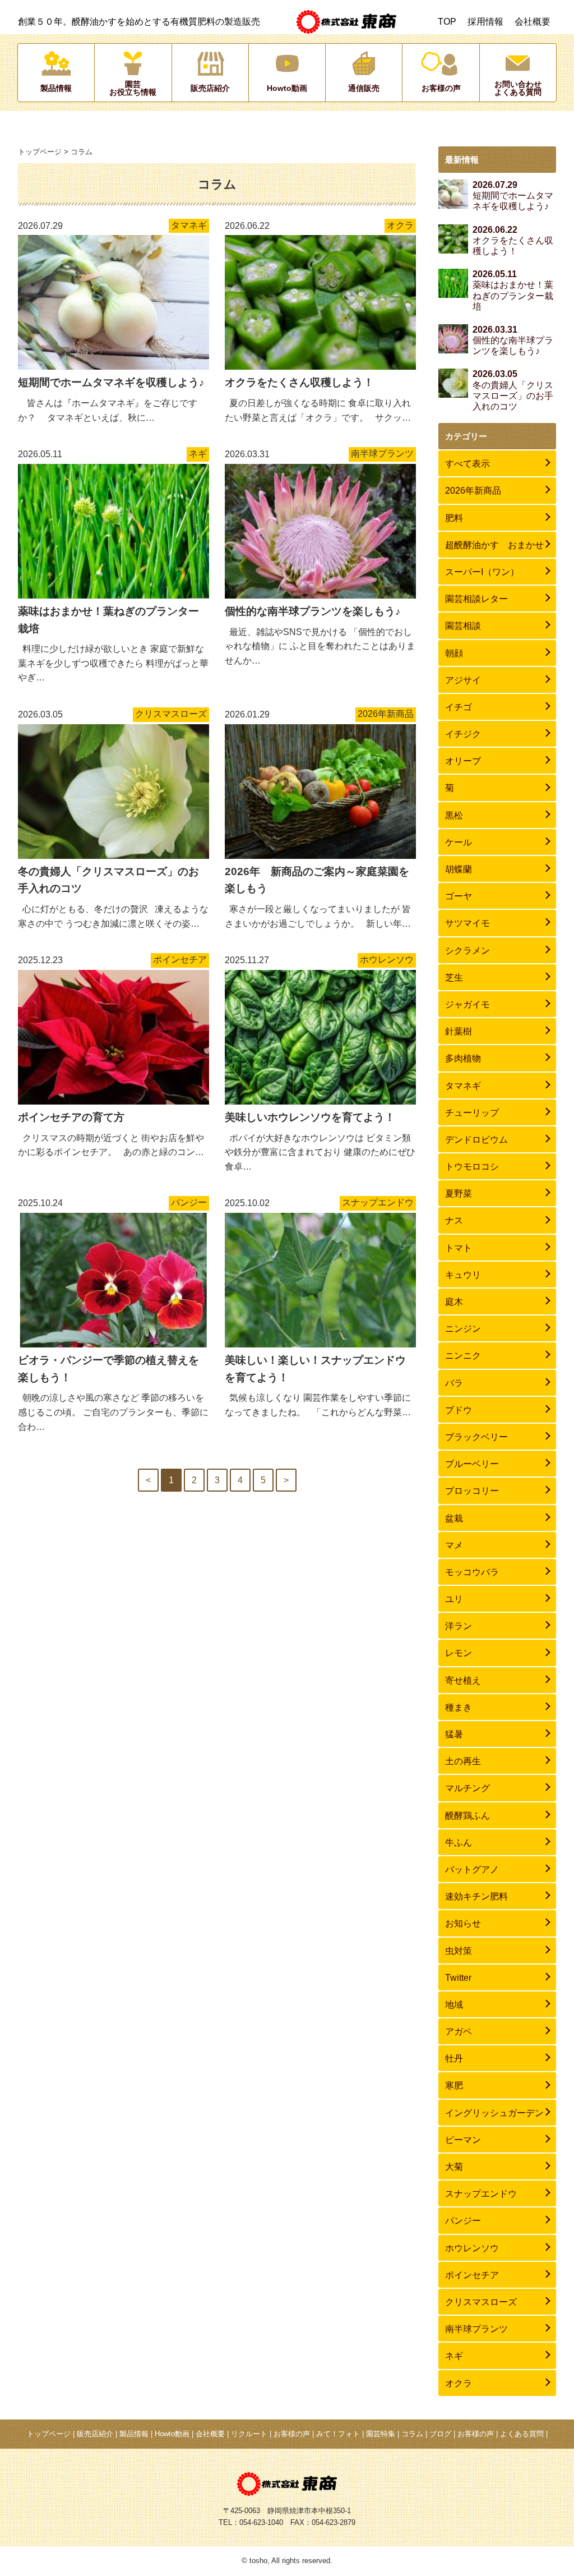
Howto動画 (172, 2434)
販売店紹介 (95, 2434)
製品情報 (134, 2434)
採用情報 (485, 22)
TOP (447, 22)
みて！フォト (338, 2434)
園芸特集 (381, 2434)
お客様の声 (292, 2434)
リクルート (249, 2434)
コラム (412, 2434)
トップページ (40, 152)
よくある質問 (522, 2434)
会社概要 (533, 22)
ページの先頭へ (546, 2548)
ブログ (440, 2434)
